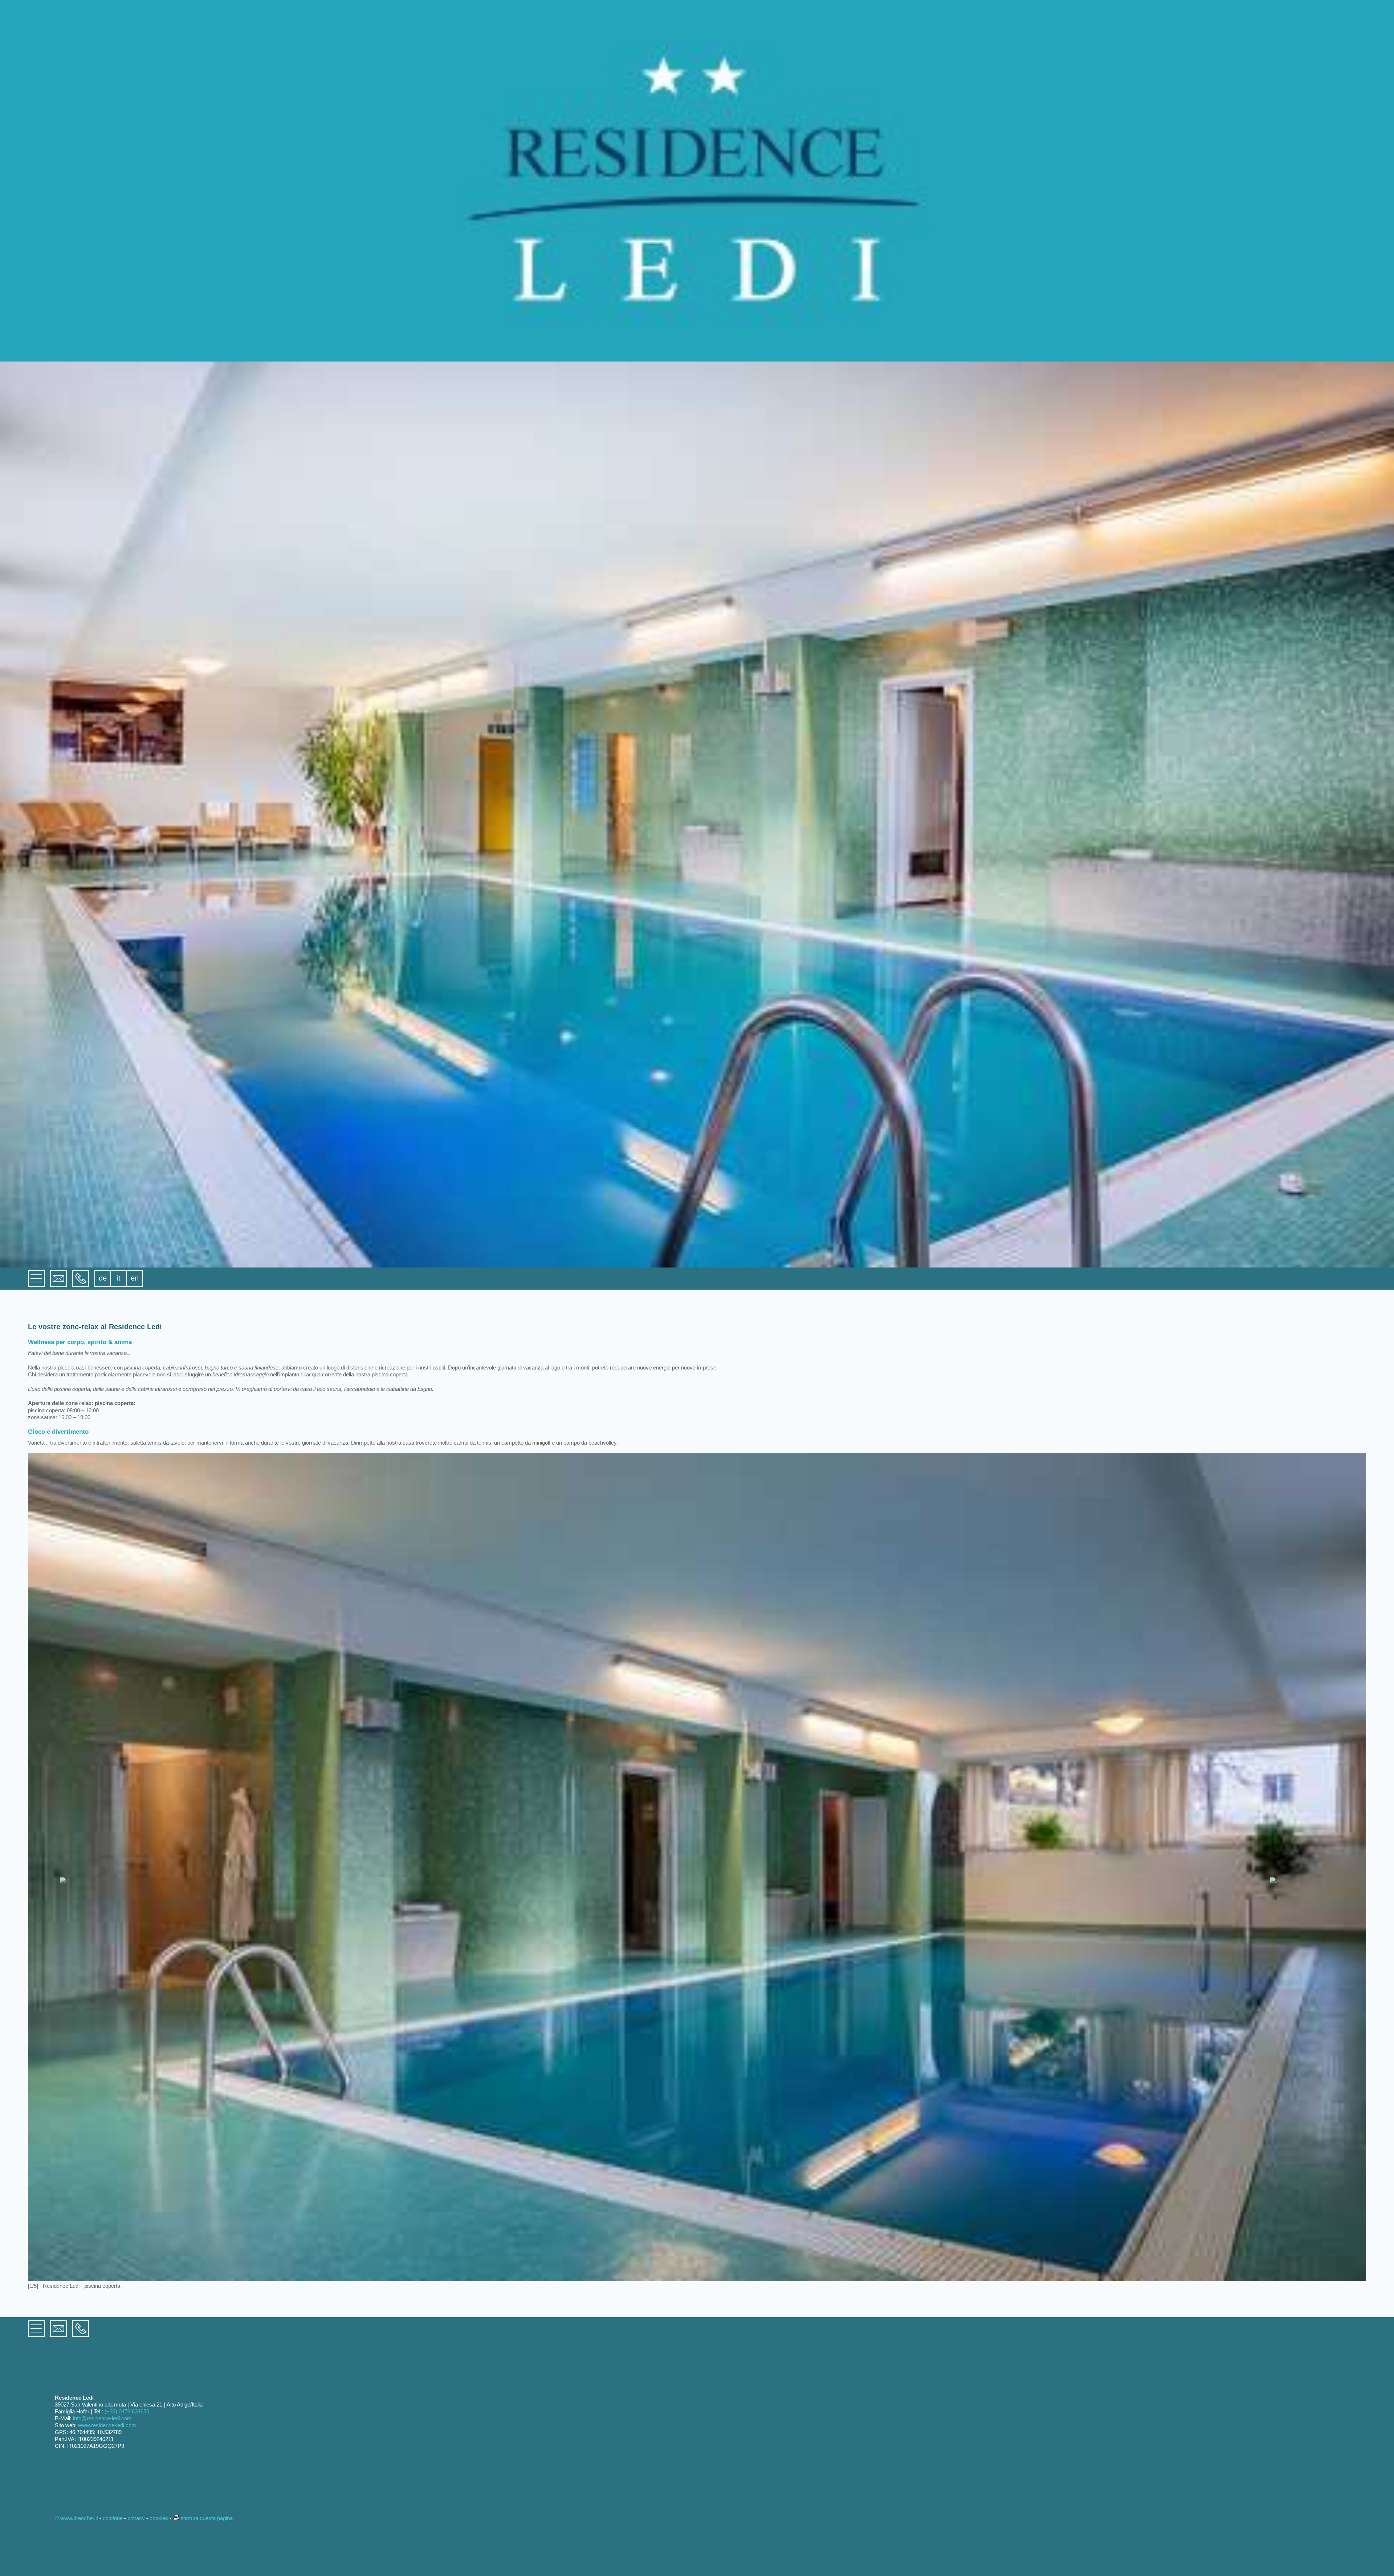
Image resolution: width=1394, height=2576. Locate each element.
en (135, 1278)
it (119, 1278)
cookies (159, 2518)
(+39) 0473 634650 (127, 2411)
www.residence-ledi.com (107, 2425)
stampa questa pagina (207, 2518)
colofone (113, 2518)
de (103, 1278)
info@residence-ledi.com (102, 2418)
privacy (136, 2518)
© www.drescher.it (76, 2518)
